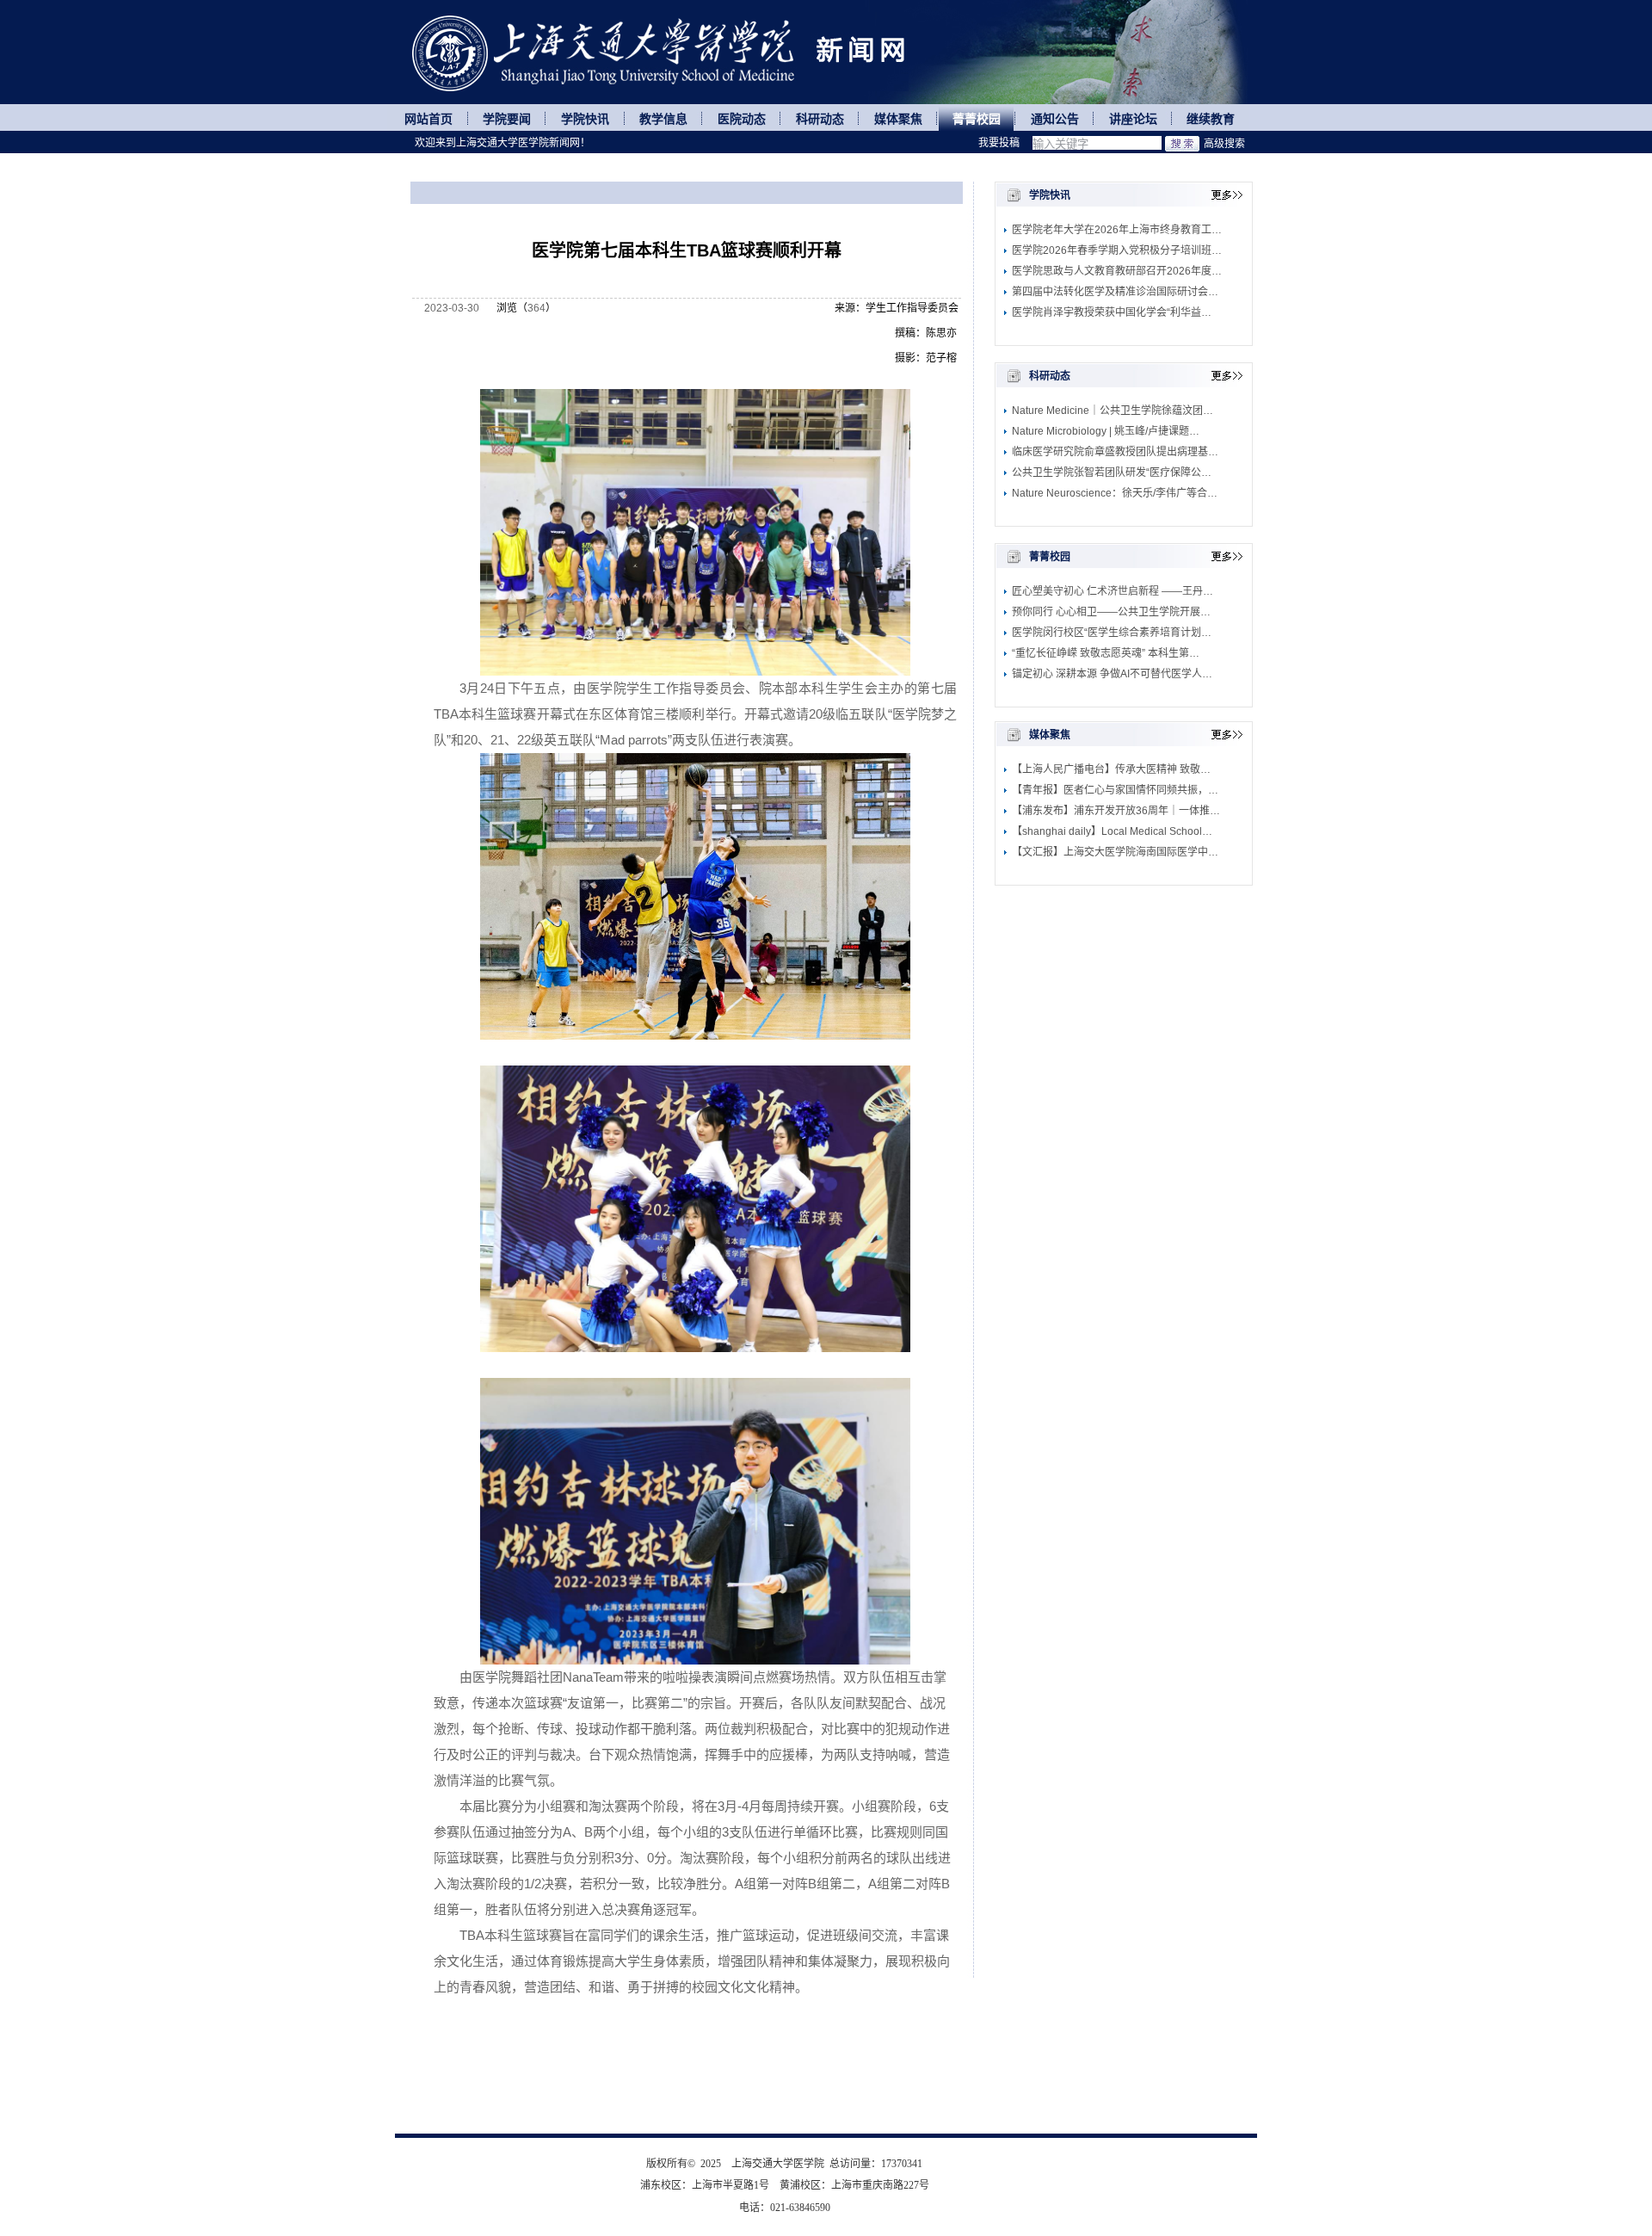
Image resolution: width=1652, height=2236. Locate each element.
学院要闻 (507, 119)
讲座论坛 (1133, 119)
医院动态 (742, 119)
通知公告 (1055, 119)
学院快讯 (585, 119)
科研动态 (820, 119)
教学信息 (663, 119)
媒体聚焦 (898, 119)
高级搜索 (1224, 144)
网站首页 (428, 119)
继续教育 (1211, 119)
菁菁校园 (977, 119)
